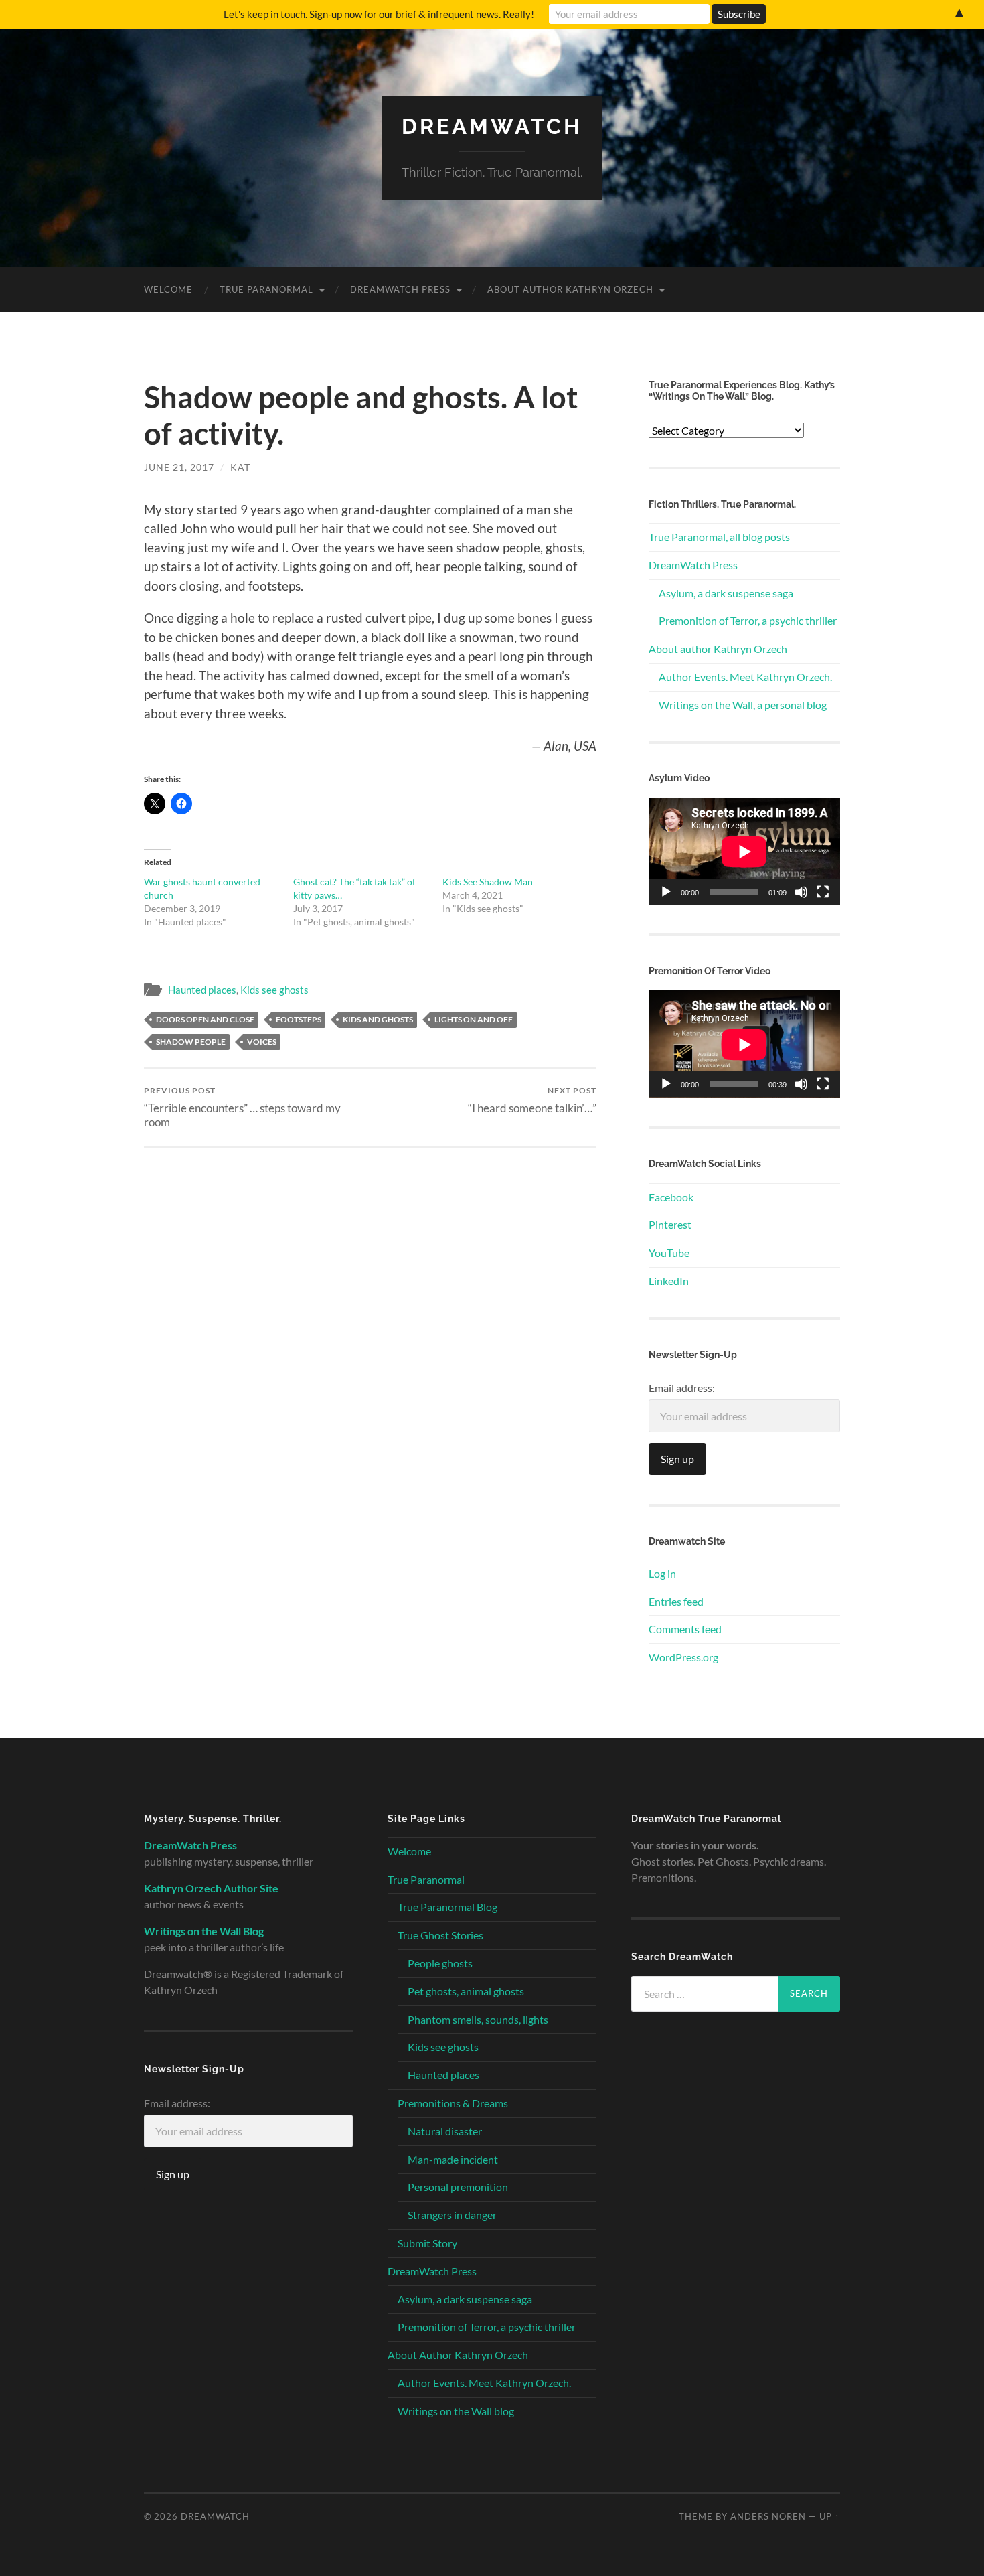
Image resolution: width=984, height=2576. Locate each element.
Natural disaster (445, 2131)
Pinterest (670, 1224)
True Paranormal (266, 289)
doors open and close (205, 1019)
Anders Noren (768, 2516)
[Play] (666, 892)
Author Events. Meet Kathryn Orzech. (745, 677)
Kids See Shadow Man (488, 882)
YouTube (669, 1253)
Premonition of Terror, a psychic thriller (748, 620)
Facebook (671, 1197)
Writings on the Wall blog (456, 2411)
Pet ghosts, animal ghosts (466, 1991)
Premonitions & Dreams (453, 2103)
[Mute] (801, 892)
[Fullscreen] (823, 892)
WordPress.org (683, 1657)
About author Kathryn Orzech (718, 649)
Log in (662, 1573)
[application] (744, 851)
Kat (240, 467)
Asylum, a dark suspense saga (726, 593)
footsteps (299, 1019)
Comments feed (685, 1629)
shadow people (191, 1042)
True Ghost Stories (440, 1935)
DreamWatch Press (400, 289)
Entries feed (676, 1601)
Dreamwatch (492, 126)
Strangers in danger (452, 2215)
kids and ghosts (378, 1019)
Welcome (168, 289)
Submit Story (427, 2243)
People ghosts (440, 1963)
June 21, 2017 (179, 467)
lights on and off (474, 1019)
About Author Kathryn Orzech (570, 289)
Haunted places (202, 990)
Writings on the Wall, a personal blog (743, 705)
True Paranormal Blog (447, 1907)
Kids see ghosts (274, 990)
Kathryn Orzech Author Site (211, 1888)
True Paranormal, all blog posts (719, 537)
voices (262, 1042)
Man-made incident (453, 2159)
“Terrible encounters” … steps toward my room (242, 1107)
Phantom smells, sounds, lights (478, 2019)
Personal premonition (458, 2187)
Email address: (682, 1388)
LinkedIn (669, 1281)
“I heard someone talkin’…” (532, 1100)
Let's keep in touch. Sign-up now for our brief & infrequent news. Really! (379, 14)
